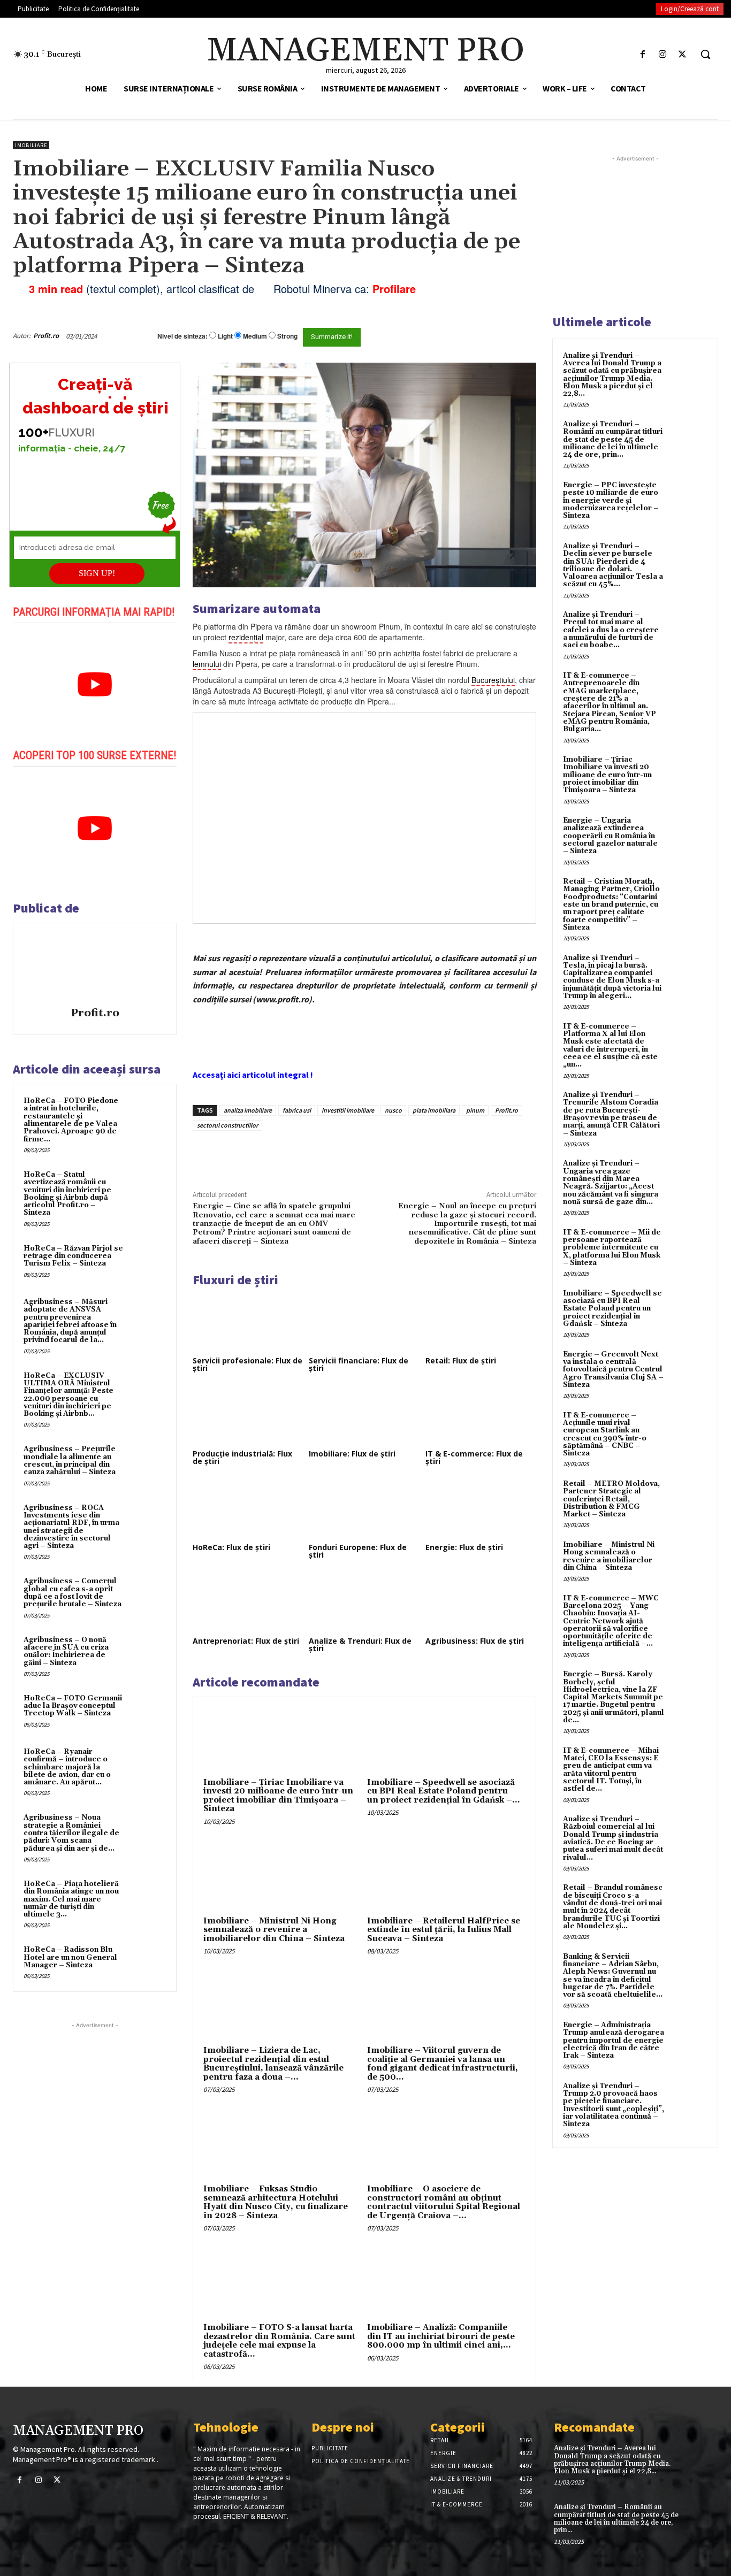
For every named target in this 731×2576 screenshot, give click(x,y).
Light (225, 336)
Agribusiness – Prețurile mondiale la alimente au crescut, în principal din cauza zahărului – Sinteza (70, 1460)
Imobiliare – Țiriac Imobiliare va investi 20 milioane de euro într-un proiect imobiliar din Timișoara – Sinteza (278, 1796)
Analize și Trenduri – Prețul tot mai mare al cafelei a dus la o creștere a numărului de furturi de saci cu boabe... (611, 630)
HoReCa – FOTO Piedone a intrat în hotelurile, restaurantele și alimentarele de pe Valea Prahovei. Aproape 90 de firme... (71, 1120)
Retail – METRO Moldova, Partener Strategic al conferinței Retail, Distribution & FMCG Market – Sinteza (611, 1499)
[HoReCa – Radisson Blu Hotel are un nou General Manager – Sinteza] (147, 1962)
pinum (475, 1110)
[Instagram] (663, 54)
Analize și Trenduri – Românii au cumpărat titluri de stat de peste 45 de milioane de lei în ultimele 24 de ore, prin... (613, 439)
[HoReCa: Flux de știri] (248, 1509)
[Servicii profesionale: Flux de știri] (248, 1322)
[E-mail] (489, 336)
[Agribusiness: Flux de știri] (481, 1603)
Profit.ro (46, 336)
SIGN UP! (97, 573)
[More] (375, 1155)
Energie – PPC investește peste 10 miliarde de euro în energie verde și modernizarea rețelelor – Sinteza (611, 500)
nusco (393, 1110)
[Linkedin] (349, 1155)
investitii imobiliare (348, 1110)
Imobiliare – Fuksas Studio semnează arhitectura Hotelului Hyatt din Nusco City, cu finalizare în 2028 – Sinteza (276, 2202)
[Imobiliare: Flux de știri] (364, 1416)
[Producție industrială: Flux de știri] (248, 1416)
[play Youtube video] (95, 685)
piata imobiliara (434, 1110)
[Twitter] (683, 54)
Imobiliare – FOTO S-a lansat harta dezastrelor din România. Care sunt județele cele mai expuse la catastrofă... (279, 2341)
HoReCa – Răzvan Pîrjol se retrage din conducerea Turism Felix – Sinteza (73, 1256)
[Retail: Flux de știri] (481, 1322)
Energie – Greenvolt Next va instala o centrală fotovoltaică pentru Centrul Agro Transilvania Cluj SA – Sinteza (613, 1370)
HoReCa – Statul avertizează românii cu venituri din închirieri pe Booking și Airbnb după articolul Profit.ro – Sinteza (67, 1194)
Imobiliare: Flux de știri (352, 1454)
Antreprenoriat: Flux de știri (246, 1641)
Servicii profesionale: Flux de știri (248, 1364)
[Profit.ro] (95, 967)
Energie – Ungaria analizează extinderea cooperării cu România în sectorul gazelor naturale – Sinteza (610, 836)
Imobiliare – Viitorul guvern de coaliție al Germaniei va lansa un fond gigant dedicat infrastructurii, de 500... (443, 2064)
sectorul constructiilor (227, 1125)
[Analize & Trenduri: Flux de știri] (364, 1603)
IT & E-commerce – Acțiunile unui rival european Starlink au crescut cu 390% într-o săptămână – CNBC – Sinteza (605, 1434)
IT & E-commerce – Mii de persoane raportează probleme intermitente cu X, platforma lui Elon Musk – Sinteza (612, 1248)
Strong (287, 336)
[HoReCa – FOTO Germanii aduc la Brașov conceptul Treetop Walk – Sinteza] (147, 1711)
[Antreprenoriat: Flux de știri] (248, 1603)
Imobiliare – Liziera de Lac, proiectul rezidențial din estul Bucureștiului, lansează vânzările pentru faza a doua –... (273, 2064)
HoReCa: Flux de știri (231, 1547)
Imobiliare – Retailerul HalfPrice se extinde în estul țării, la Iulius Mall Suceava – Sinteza (444, 1930)
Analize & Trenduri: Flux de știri (360, 1644)
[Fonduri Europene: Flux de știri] (364, 1509)
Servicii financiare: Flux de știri (359, 1364)
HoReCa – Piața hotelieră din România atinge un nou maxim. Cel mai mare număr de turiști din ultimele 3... (71, 1899)
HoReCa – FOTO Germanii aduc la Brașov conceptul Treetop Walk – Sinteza (73, 1706)
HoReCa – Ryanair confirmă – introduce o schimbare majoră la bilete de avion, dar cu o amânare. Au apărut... (67, 1767)
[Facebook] (642, 54)
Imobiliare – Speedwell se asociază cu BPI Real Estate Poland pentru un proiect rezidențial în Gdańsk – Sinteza (612, 1309)
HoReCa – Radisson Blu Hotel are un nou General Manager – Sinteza (70, 1957)
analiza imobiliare (248, 1110)
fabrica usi (297, 1110)
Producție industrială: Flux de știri (242, 1457)
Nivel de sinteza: (182, 336)
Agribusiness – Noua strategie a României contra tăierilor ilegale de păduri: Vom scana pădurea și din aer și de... (71, 1833)
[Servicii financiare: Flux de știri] (364, 1322)
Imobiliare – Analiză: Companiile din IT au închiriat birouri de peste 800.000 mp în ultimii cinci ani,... (441, 2336)
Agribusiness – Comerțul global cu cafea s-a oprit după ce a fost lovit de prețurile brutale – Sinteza (73, 1593)
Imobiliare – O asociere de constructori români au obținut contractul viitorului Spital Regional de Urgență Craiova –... (444, 2202)
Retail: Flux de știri (461, 1360)
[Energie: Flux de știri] (481, 1509)
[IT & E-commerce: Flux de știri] (481, 1416)
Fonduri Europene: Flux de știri (358, 1551)
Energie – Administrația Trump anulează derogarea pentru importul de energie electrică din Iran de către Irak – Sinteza (614, 2040)
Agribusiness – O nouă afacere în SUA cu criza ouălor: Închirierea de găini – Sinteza (66, 1651)
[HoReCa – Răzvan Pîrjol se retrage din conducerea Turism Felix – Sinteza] (147, 1261)
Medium (255, 336)
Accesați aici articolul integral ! (253, 1075)
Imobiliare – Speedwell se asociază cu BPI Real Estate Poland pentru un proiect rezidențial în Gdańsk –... (444, 1791)
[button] (705, 54)
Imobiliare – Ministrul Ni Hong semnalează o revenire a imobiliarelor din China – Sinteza (274, 1930)
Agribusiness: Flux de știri (475, 1641)
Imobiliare (31, 145)
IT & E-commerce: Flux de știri (474, 1457)
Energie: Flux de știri (464, 1547)
